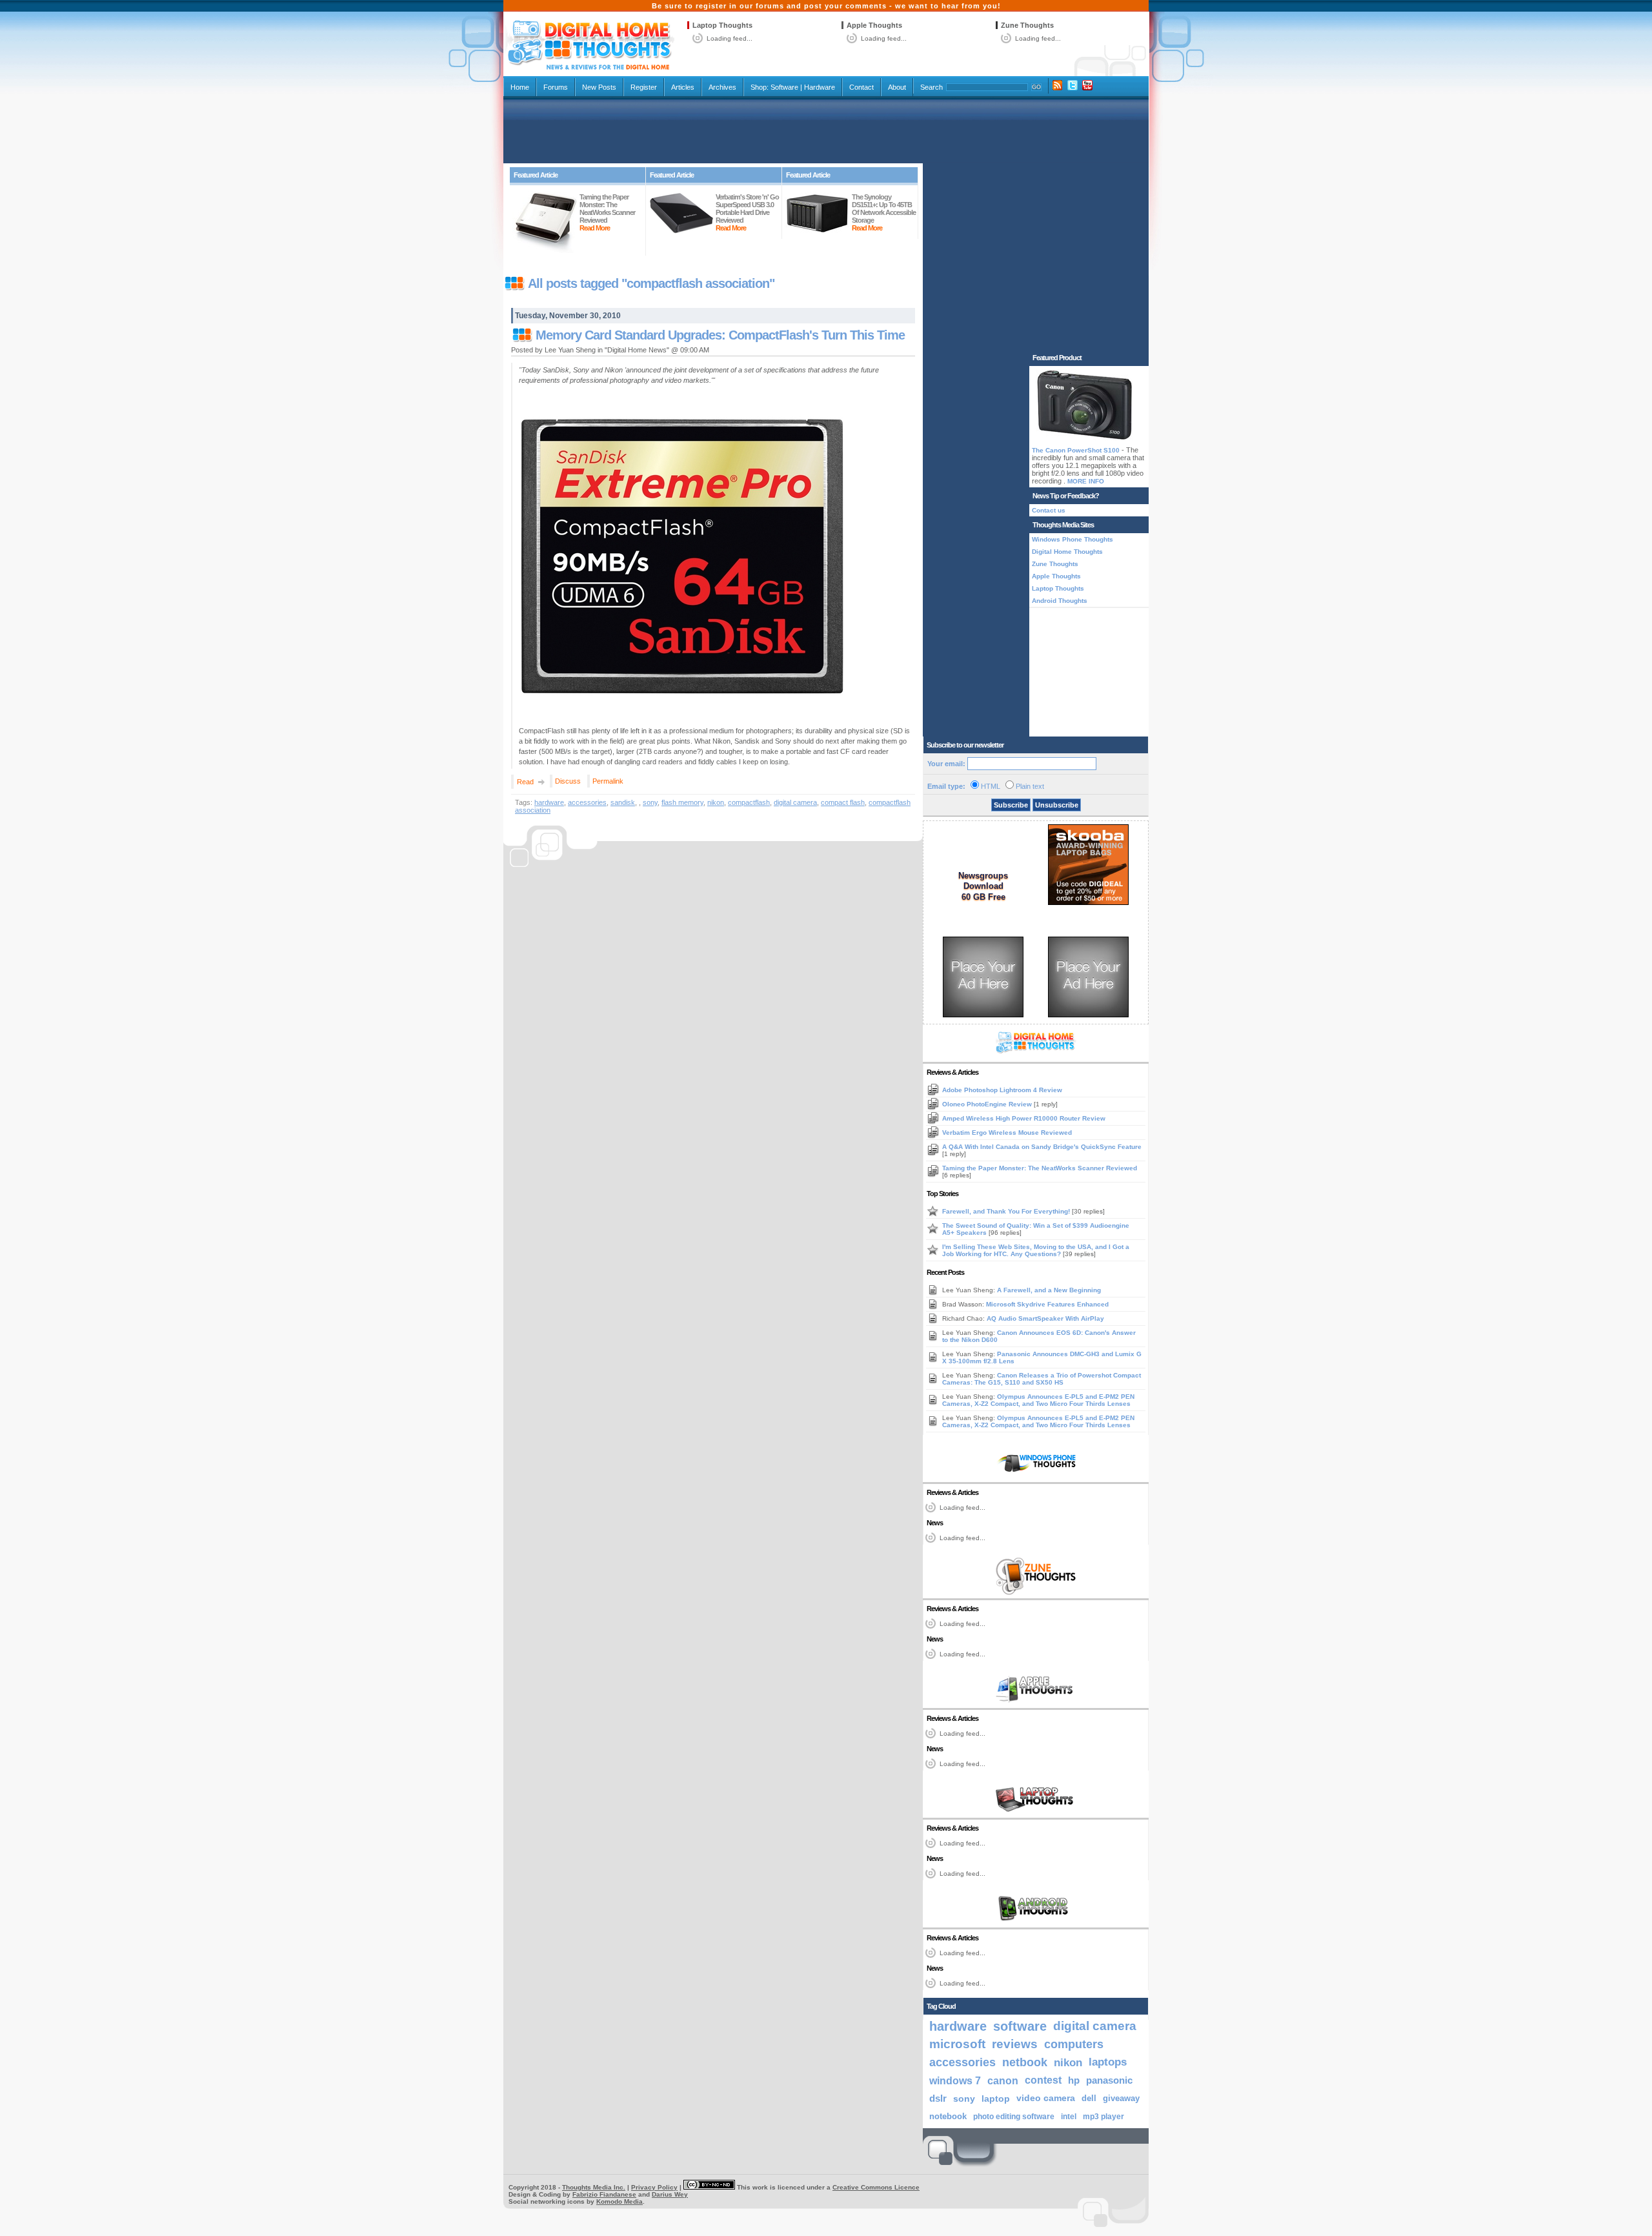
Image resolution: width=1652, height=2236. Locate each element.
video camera (1046, 2098)
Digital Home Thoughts (1067, 552)
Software (784, 87)
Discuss (568, 781)
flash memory (682, 802)
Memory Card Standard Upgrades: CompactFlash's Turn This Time (720, 335)
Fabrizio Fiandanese (604, 2194)
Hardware (820, 87)
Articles (683, 87)
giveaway (1121, 2098)
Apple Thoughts (874, 25)
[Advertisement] (826, 130)
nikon (716, 802)
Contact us (1049, 510)
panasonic (1109, 2080)
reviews (1015, 2044)
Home (520, 87)
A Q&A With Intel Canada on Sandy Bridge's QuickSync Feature (1042, 1147)
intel (1069, 2117)
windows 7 (955, 2080)
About (897, 87)
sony (650, 802)
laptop (996, 2099)
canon (1003, 2080)
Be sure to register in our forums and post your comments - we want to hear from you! (826, 6)
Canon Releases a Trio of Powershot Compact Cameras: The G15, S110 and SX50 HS (1042, 1379)
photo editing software (1014, 2117)
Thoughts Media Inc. (594, 2187)
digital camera (795, 802)
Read (525, 782)
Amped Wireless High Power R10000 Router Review (1024, 1118)
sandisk (623, 802)
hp (1074, 2080)
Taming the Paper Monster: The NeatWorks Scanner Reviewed (1040, 1168)
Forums (556, 87)
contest (1043, 2080)
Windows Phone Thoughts (1073, 539)
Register (644, 87)
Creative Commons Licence (876, 2187)
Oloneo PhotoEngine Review (988, 1104)
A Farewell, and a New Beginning (1049, 1290)
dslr (938, 2099)
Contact (861, 87)
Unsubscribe (1057, 805)
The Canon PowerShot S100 (1076, 450)
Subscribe (1011, 805)
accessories (587, 802)
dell (1089, 2098)
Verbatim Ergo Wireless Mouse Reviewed (1007, 1133)
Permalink (608, 781)
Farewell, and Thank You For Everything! (1007, 1211)
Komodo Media (619, 2201)
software (1020, 2026)
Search (932, 87)
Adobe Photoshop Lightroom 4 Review (1002, 1090)
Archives (722, 87)
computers (1074, 2044)
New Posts (599, 87)
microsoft (957, 2044)
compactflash (749, 802)
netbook (1025, 2062)
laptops (1108, 2062)
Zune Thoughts (1027, 25)
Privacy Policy (654, 2187)
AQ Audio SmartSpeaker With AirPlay (1045, 1318)
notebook (948, 2117)
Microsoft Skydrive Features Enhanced (1047, 1304)
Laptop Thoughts (722, 25)
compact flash (843, 802)
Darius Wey (670, 2194)
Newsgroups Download (983, 881)
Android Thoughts (1060, 601)
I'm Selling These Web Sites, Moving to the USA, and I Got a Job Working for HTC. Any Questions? (1036, 1250)
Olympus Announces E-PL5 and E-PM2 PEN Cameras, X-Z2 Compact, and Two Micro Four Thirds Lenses (1038, 1400)
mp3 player (1103, 2117)
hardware (549, 802)
